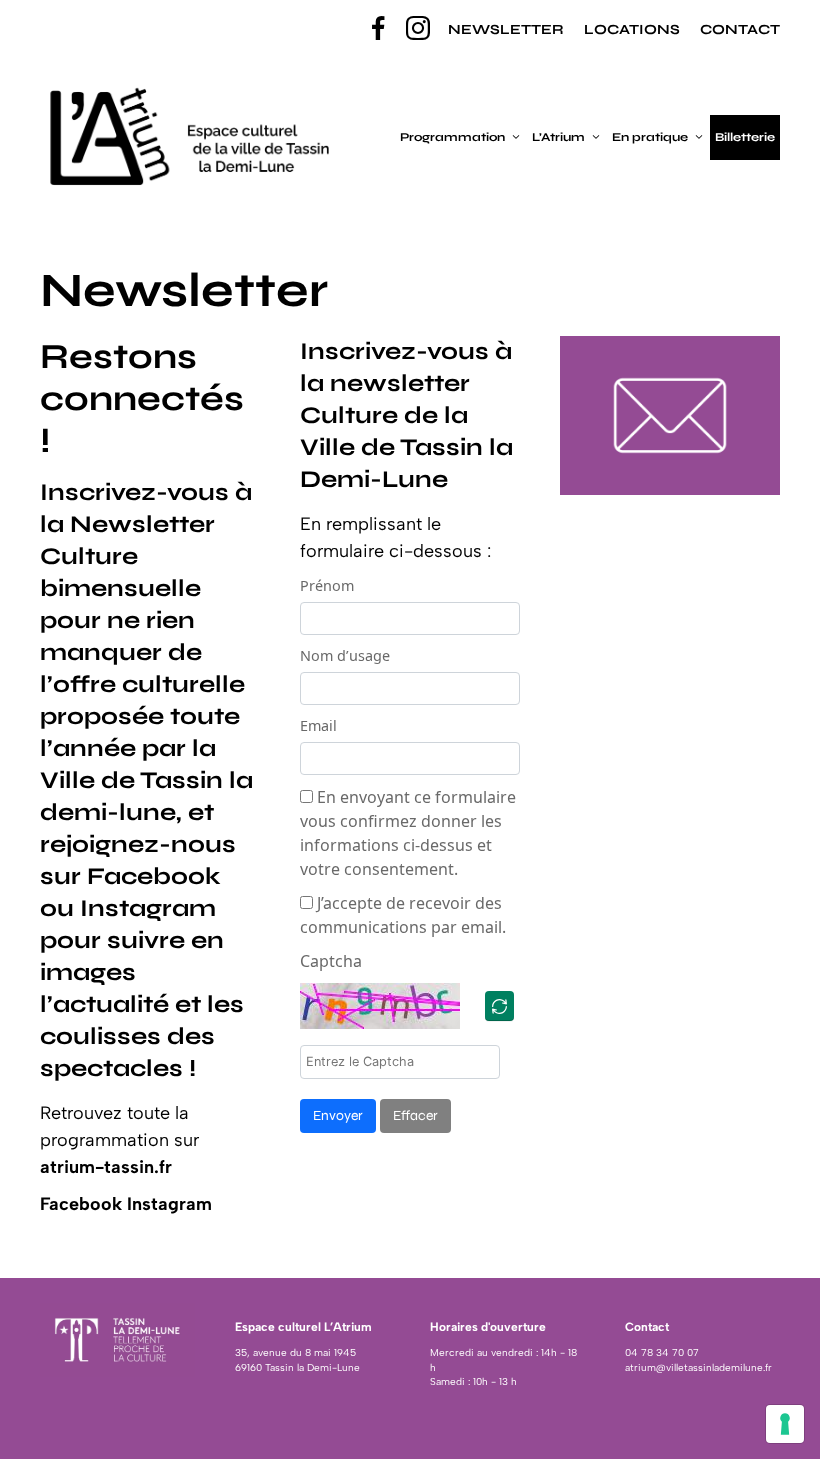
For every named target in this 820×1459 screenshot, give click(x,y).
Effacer (415, 1115)
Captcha (331, 961)
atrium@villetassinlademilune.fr (698, 1367)
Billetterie (745, 137)
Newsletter (506, 29)
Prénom (327, 585)
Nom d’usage (345, 655)
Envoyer (338, 1115)
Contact (740, 29)
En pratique (650, 137)
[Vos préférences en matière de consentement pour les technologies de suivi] (785, 1424)
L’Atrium (558, 137)
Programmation (452, 137)
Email (318, 725)
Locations (632, 29)
